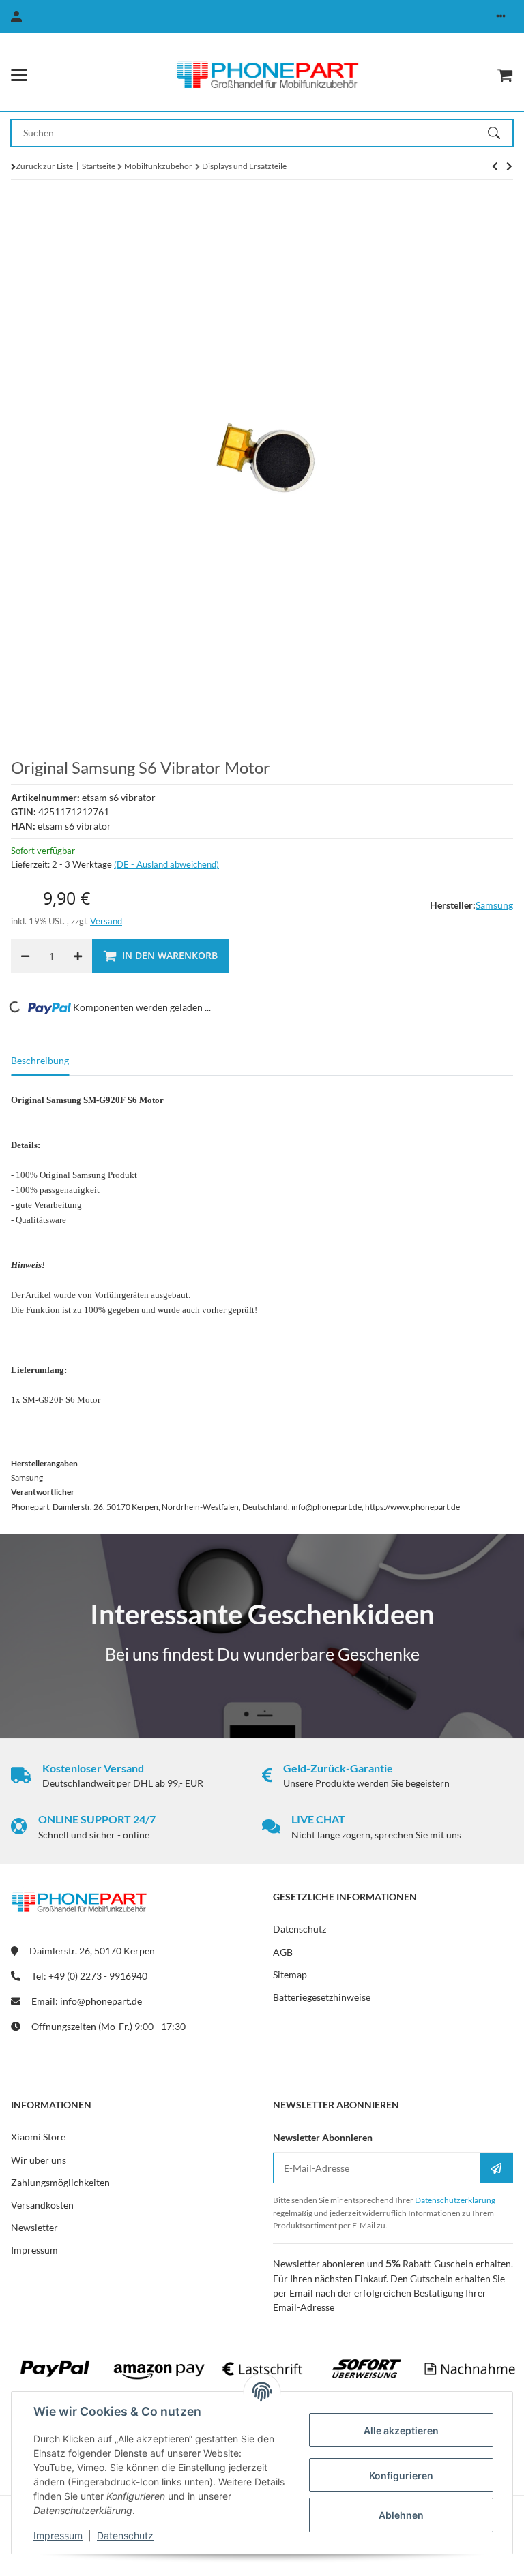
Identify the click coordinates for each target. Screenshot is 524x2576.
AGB (283, 1952)
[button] (501, 16)
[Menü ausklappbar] (19, 75)
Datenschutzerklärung (455, 2200)
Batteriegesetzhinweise (322, 1997)
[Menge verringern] (25, 956)
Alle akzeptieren (401, 2430)
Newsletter (34, 2227)
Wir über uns (39, 2160)
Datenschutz (125, 2535)
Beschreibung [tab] (40, 1060)
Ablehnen (401, 2515)
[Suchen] (500, 133)
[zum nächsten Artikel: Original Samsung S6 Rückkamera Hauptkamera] (495, 166)
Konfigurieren (401, 2475)
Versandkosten (42, 2205)
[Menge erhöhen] (78, 956)
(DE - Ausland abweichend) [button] (166, 864)
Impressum (58, 2535)
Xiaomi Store (38, 2137)
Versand (106, 921)
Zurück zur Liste (44, 166)
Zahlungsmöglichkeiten (60, 2182)
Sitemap (290, 1974)
